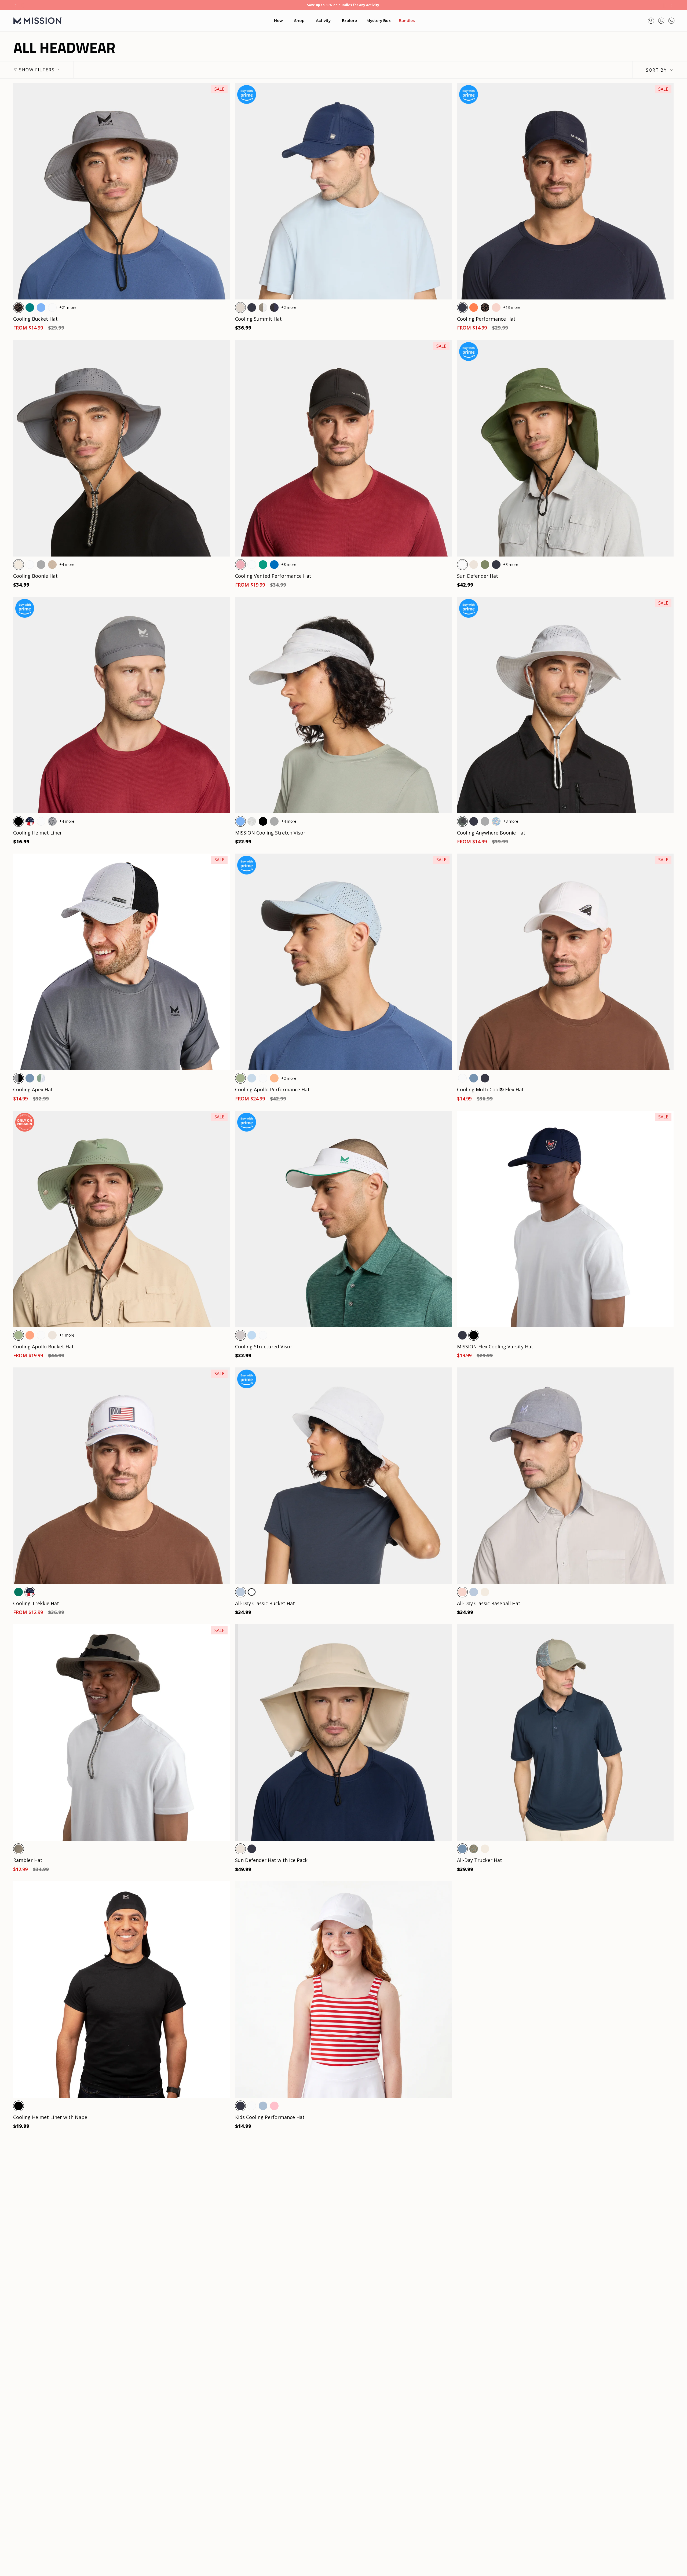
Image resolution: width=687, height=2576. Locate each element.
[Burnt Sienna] (30, 1335)
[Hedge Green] (240, 1078)
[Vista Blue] (252, 1335)
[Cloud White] (252, 1592)
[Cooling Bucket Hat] (121, 191)
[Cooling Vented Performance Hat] (343, 448)
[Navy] (252, 308)
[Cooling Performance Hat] (565, 191)
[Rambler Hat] (121, 1732)
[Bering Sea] (30, 1078)
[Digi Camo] (52, 821)
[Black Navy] (274, 308)
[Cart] (671, 21)
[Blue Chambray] (240, 1592)
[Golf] (19, 1592)
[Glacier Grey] (240, 308)
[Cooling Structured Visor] (343, 1219)
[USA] (30, 1592)
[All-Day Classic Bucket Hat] (343, 1476)
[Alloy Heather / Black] (19, 1078)
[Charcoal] (41, 565)
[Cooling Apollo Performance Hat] (343, 962)
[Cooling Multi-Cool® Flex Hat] (565, 962)
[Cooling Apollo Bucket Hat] (121, 1219)
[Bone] (19, 565)
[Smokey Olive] (19, 1849)
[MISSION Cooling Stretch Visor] (343, 705)
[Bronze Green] (485, 565)
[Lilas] (240, 565)
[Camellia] (274, 1078)
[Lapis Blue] (274, 565)
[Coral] (474, 308)
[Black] (19, 821)
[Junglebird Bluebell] (496, 821)
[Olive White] (263, 308)
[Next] (671, 5)
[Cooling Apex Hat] (121, 962)
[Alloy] (240, 1335)
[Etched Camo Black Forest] (462, 821)
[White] (52, 308)
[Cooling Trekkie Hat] (121, 1476)
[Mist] (263, 2106)
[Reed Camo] (474, 1849)
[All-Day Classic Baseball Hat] (565, 1476)
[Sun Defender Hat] (565, 448)
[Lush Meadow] (263, 565)
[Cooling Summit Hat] (343, 191)
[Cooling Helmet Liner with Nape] (121, 1990)
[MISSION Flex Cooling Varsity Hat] (565, 1219)
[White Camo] (252, 821)
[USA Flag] (30, 821)
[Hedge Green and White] (41, 1078)
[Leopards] (19, 308)
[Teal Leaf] (30, 308)
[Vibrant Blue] (41, 308)
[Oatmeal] (474, 565)
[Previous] (16, 5)
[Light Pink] (496, 308)
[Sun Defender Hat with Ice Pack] (343, 1732)
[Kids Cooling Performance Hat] (343, 1990)
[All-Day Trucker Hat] (565, 1732)
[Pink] (274, 2106)
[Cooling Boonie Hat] (121, 448)
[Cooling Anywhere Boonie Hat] (565, 705)
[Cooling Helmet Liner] (121, 705)
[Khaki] (52, 565)
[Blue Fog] (252, 1078)
